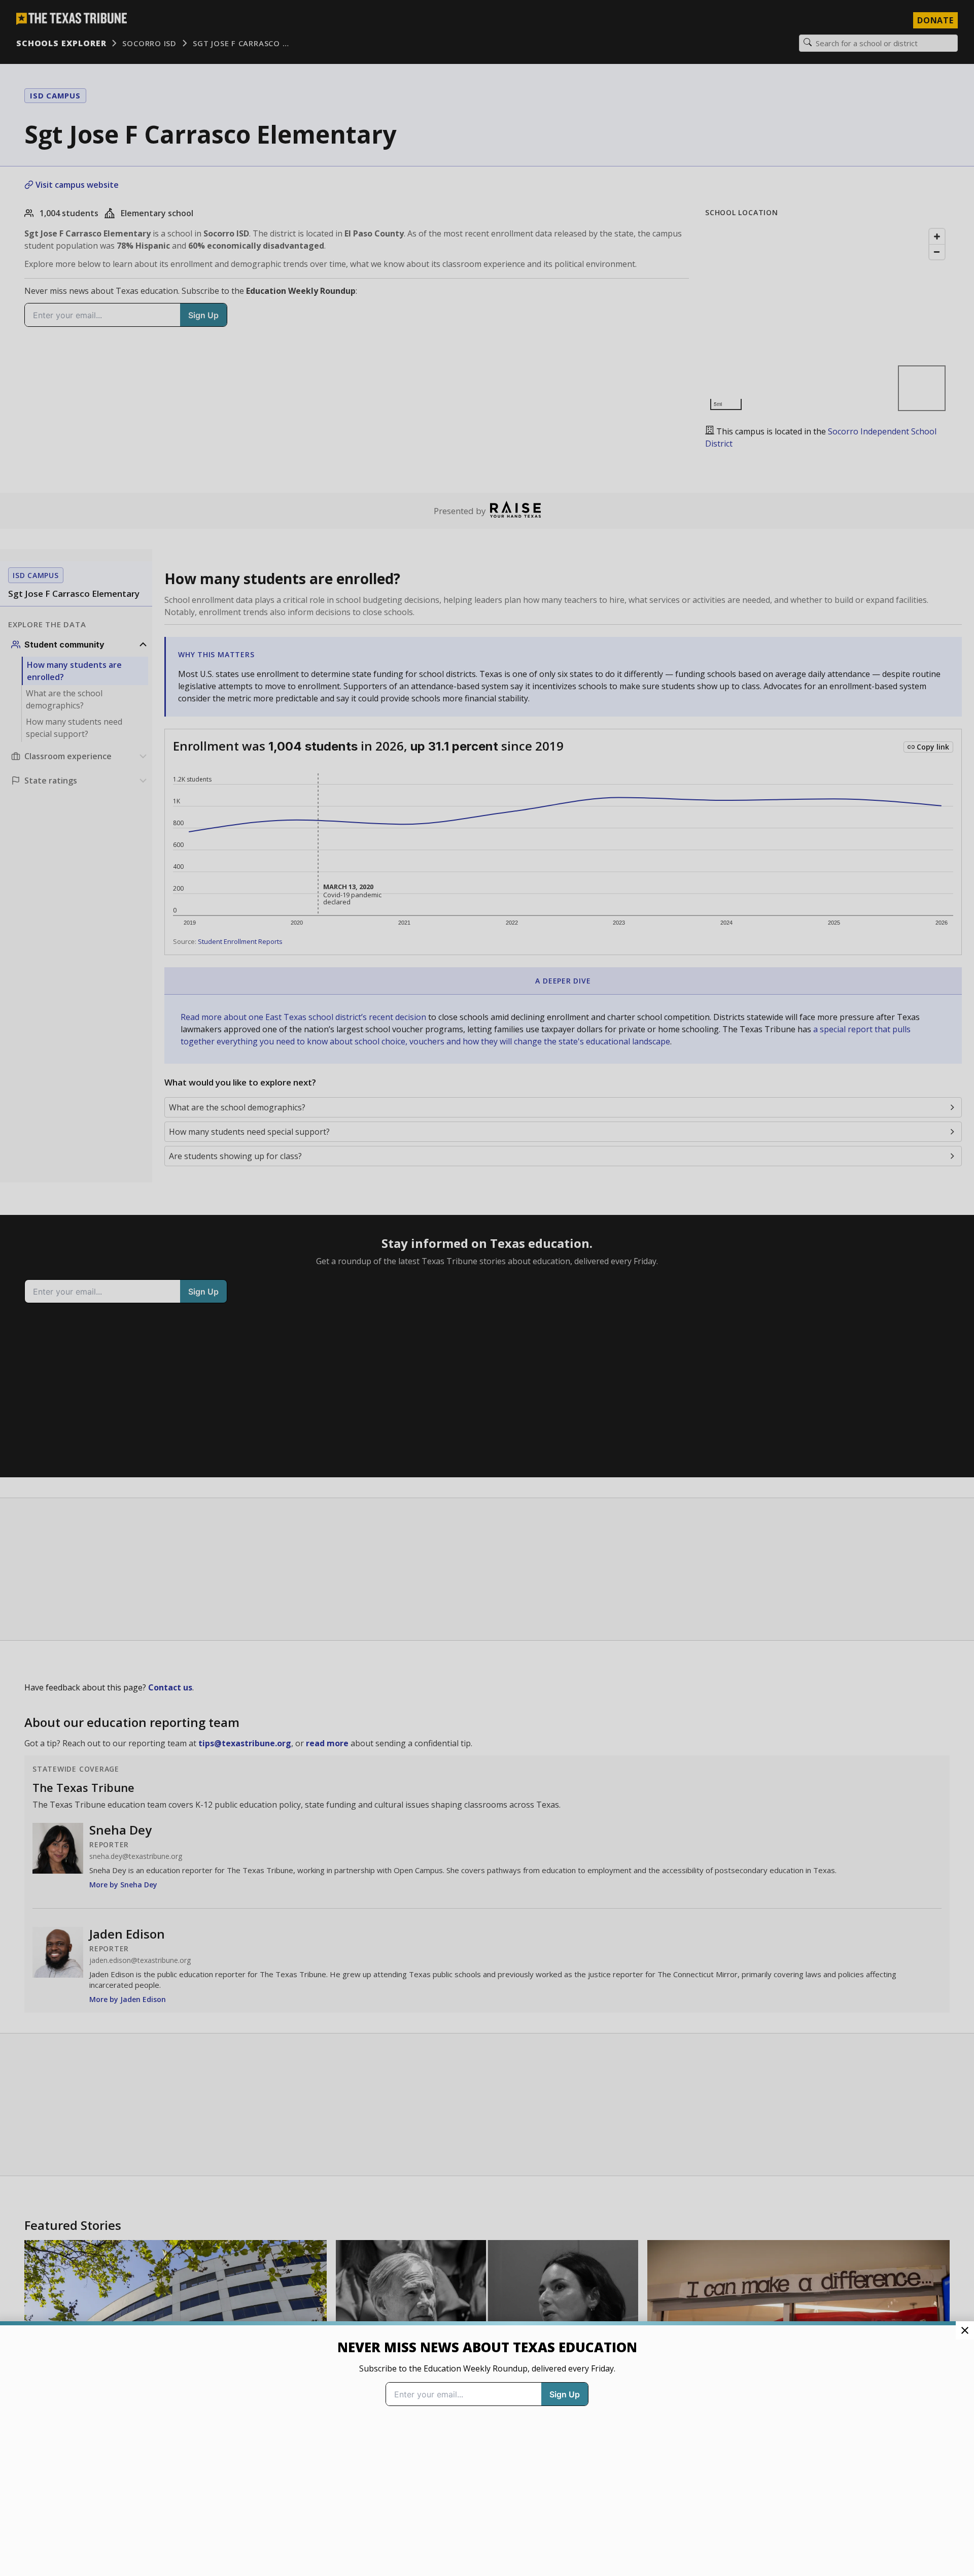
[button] (487, 1288)
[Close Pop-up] (965, 2330)
